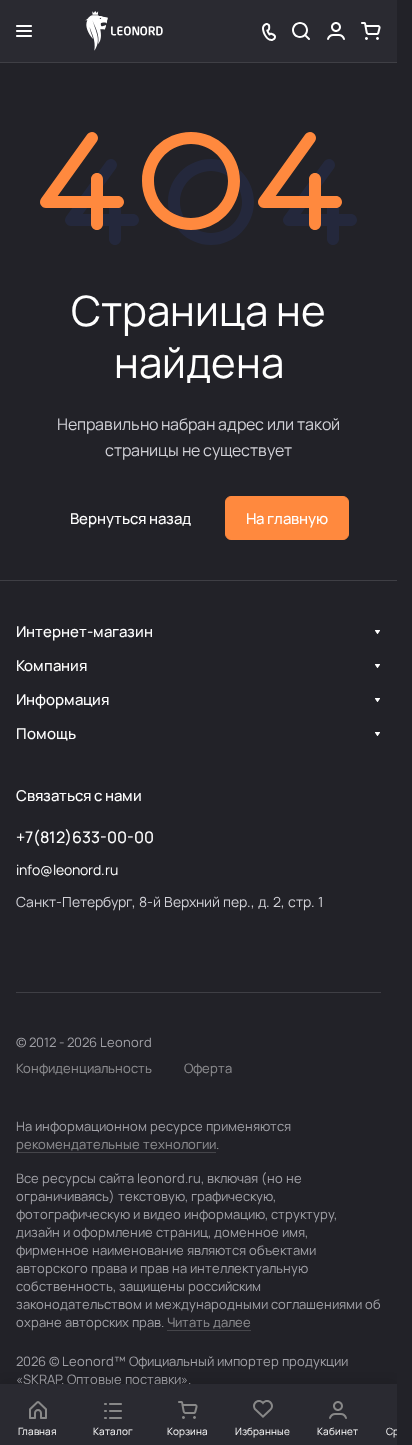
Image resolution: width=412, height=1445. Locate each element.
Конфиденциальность (84, 1068)
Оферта (208, 1068)
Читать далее (209, 1322)
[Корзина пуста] (371, 31)
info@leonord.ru (67, 869)
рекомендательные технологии (116, 1144)
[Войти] (336, 31)
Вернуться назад (130, 518)
